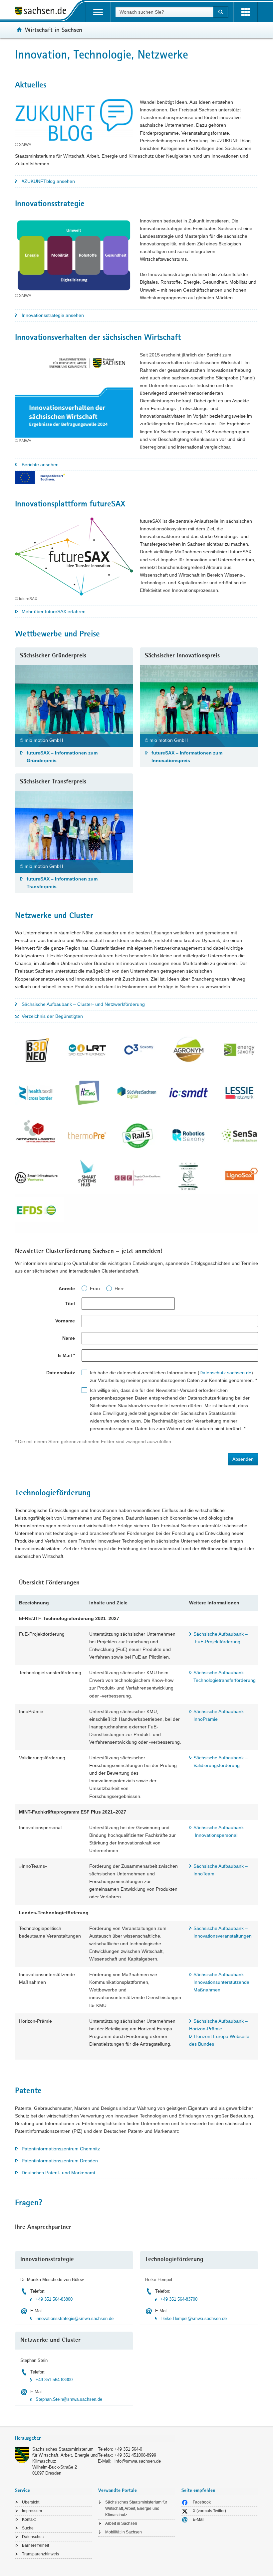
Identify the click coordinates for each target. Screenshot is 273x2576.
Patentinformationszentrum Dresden (60, 2161)
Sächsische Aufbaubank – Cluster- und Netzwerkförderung (83, 1004)
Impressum (32, 2511)
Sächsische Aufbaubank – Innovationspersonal (221, 1831)
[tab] (95, 2439)
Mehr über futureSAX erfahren (54, 611)
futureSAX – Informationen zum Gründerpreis (62, 757)
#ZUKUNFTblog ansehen (48, 181)
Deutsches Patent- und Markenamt (58, 2173)
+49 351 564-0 (128, 2449)
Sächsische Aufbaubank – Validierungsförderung (221, 1762)
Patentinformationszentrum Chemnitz (61, 2149)
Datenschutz (33, 2537)
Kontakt (29, 2519)
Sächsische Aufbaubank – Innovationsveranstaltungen (223, 1932)
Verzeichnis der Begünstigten (52, 1016)
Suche (28, 2528)
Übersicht (31, 2502)
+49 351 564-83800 (54, 2299)
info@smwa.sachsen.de (138, 2461)
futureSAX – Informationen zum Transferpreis (62, 883)
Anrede (67, 1288)
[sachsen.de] (43, 12)
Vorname (65, 1321)
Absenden (243, 1459)
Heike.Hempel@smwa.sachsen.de (194, 2318)
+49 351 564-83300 (54, 2380)
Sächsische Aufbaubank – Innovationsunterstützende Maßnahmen (221, 1982)
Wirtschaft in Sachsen (54, 30)
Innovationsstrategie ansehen (53, 315)
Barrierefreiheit (35, 2545)
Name (69, 1338)
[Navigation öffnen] (98, 12)
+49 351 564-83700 (179, 2299)
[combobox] (164, 12)
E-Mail (199, 2519)
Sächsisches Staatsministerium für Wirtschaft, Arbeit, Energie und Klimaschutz (65, 2455)
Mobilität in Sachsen (124, 2532)
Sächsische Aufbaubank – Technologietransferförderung (225, 1676)
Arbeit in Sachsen (121, 2523)
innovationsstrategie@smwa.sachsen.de (75, 2318)
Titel (70, 1303)
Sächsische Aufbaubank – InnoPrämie (221, 1715)
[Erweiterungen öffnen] (246, 12)
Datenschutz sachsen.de (225, 1373)
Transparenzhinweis (40, 2554)
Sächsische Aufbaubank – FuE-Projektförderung (221, 1638)
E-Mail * (66, 1355)
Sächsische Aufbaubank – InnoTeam (221, 1870)
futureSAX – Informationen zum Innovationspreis (187, 757)
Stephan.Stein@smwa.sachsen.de (69, 2399)
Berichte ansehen (40, 465)
